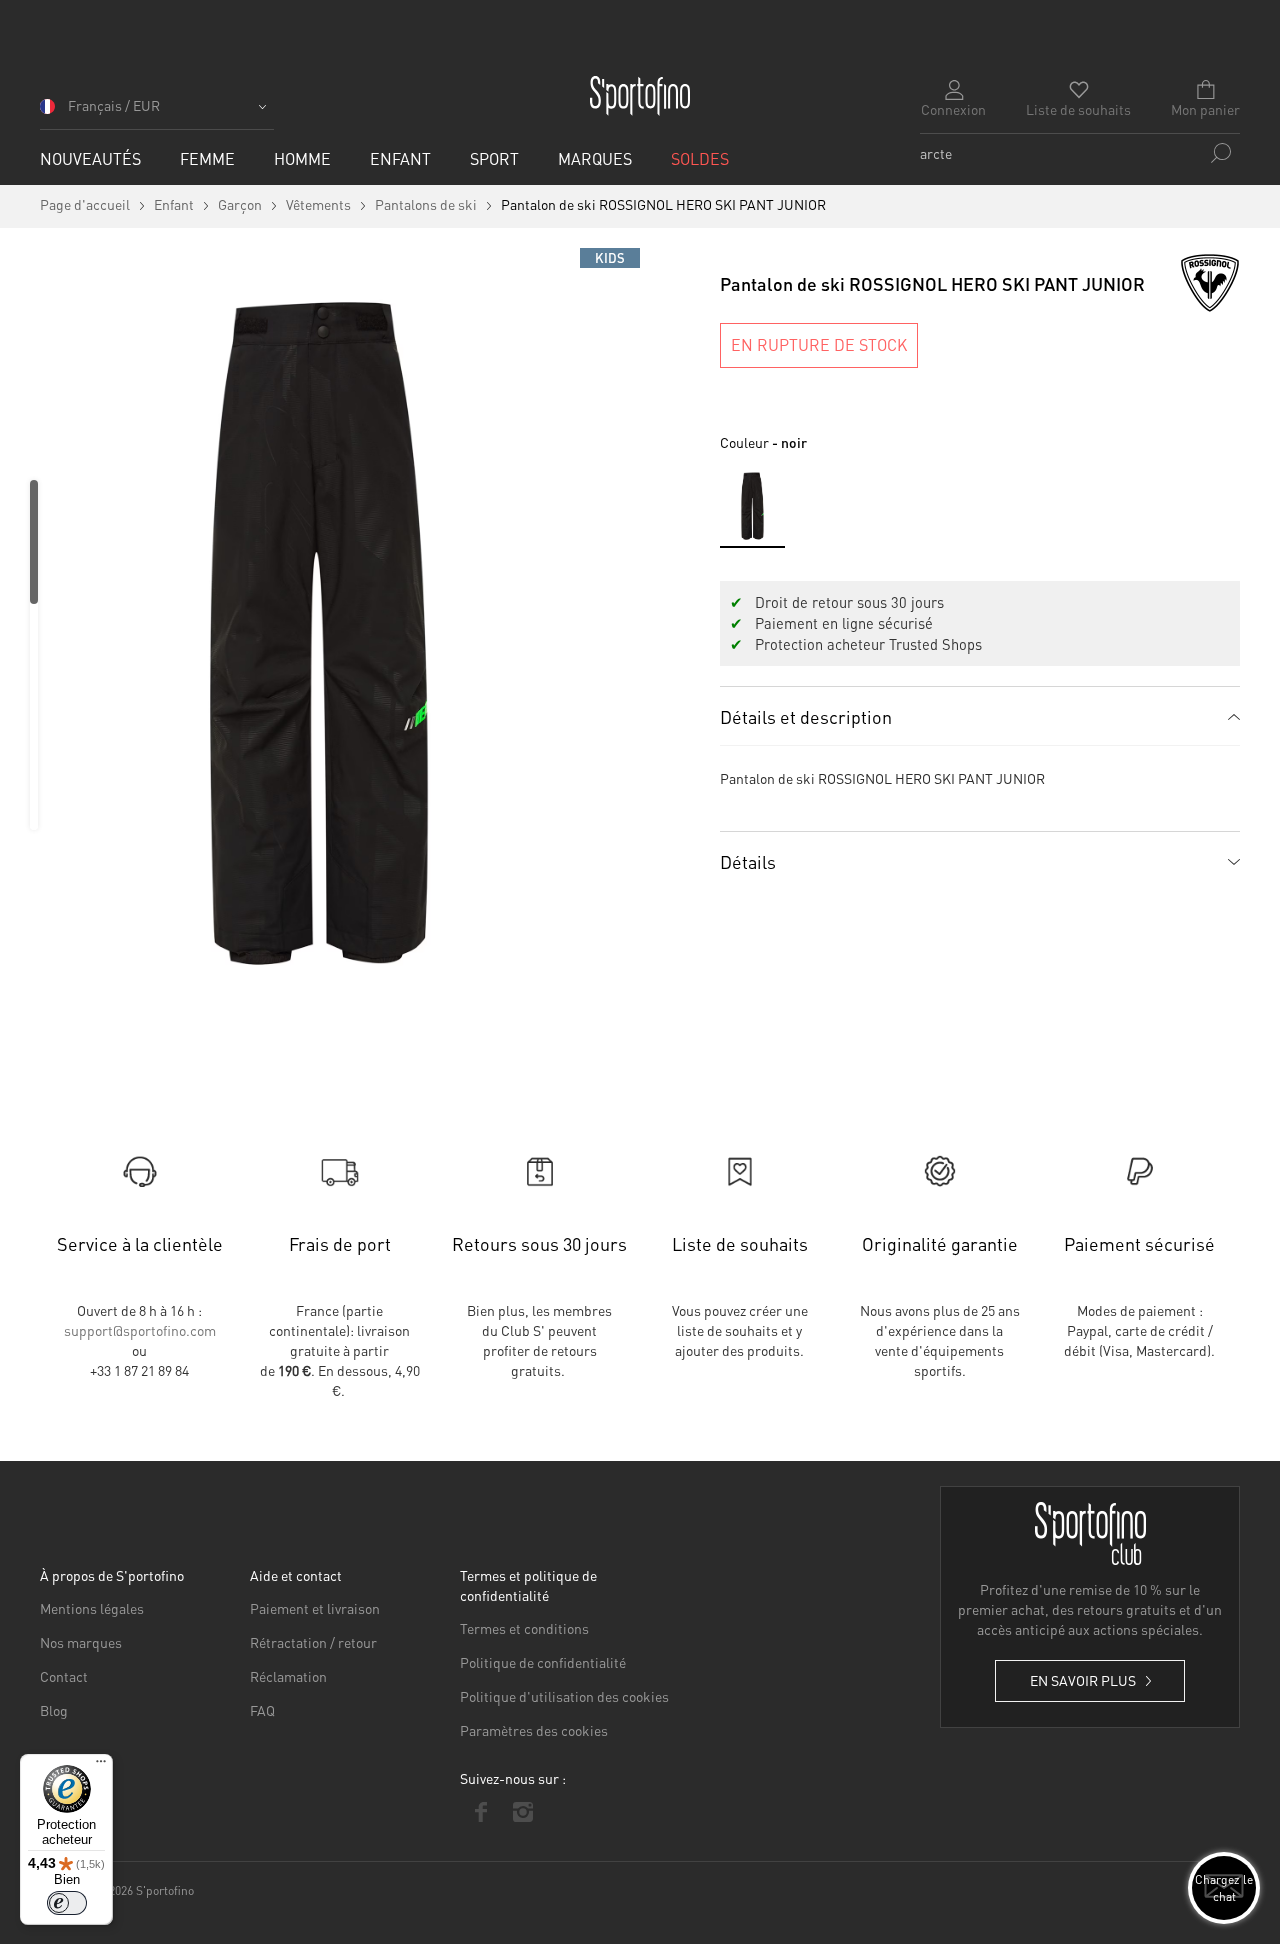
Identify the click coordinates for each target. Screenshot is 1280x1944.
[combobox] (1080, 153)
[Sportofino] (640, 96)
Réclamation (288, 1676)
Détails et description (806, 716)
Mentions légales (92, 1608)
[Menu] (101, 1766)
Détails (748, 861)
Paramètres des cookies (534, 1730)
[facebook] (481, 1812)
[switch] (67, 1903)
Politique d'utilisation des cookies (564, 1696)
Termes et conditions (524, 1628)
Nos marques (81, 1642)
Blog (54, 1710)
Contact (64, 1676)
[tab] (980, 716)
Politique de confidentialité (543, 1662)
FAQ (262, 1710)
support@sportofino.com (140, 1330)
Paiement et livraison (315, 1608)
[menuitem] (90, 158)
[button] (157, 112)
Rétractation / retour (313, 1642)
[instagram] (523, 1812)
